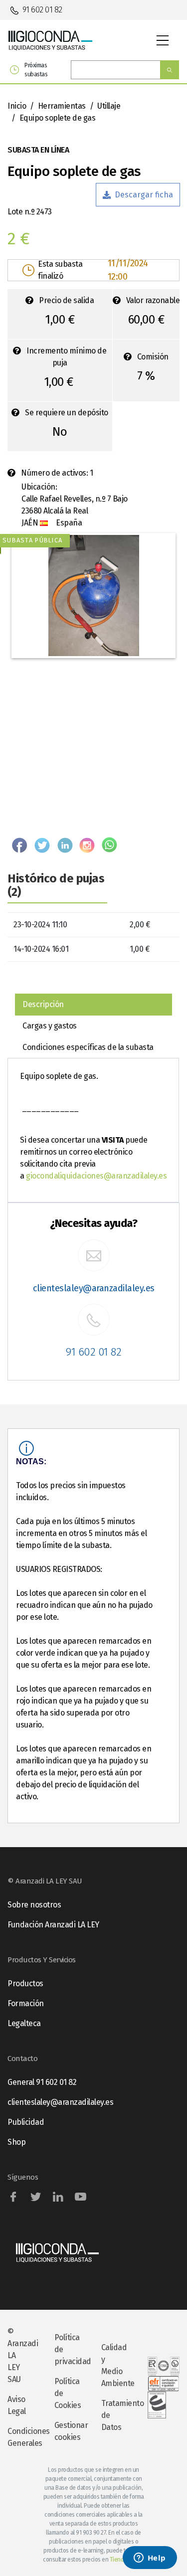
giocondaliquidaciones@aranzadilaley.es (96, 1176)
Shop (16, 2142)
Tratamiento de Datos (117, 2415)
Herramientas (62, 106)
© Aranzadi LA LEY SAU (23, 2355)
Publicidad (26, 2122)
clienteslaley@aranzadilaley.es (94, 1288)
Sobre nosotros (34, 1905)
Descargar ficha (144, 195)
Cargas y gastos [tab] (50, 1026)
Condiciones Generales (23, 2437)
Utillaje (109, 106)
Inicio (17, 106)
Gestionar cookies (70, 2431)
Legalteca (24, 2023)
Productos (25, 1983)
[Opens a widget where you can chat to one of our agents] (150, 2559)
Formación (26, 2003)
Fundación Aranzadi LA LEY (53, 1925)
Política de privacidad (70, 2349)
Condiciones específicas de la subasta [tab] (88, 1047)
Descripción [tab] (43, 1004)
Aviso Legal (17, 2405)
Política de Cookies (68, 2393)
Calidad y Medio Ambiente (117, 2365)
